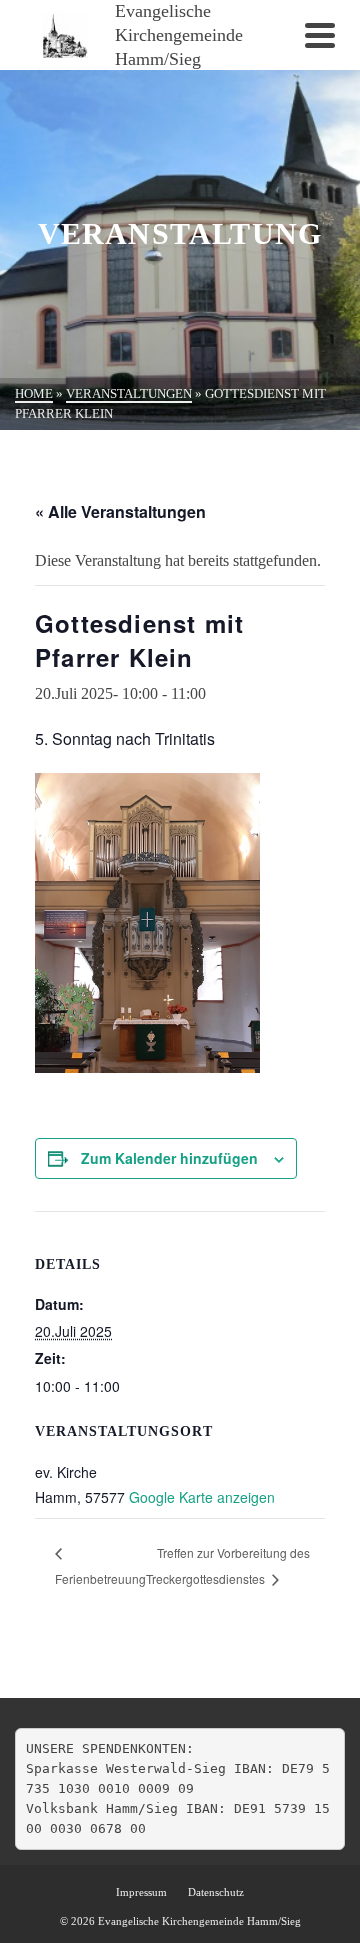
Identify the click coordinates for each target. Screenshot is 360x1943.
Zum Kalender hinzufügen (169, 1158)
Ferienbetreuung (100, 1578)
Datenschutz (216, 1892)
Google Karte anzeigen (202, 1497)
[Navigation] (320, 35)
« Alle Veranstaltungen (120, 511)
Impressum (141, 1892)
